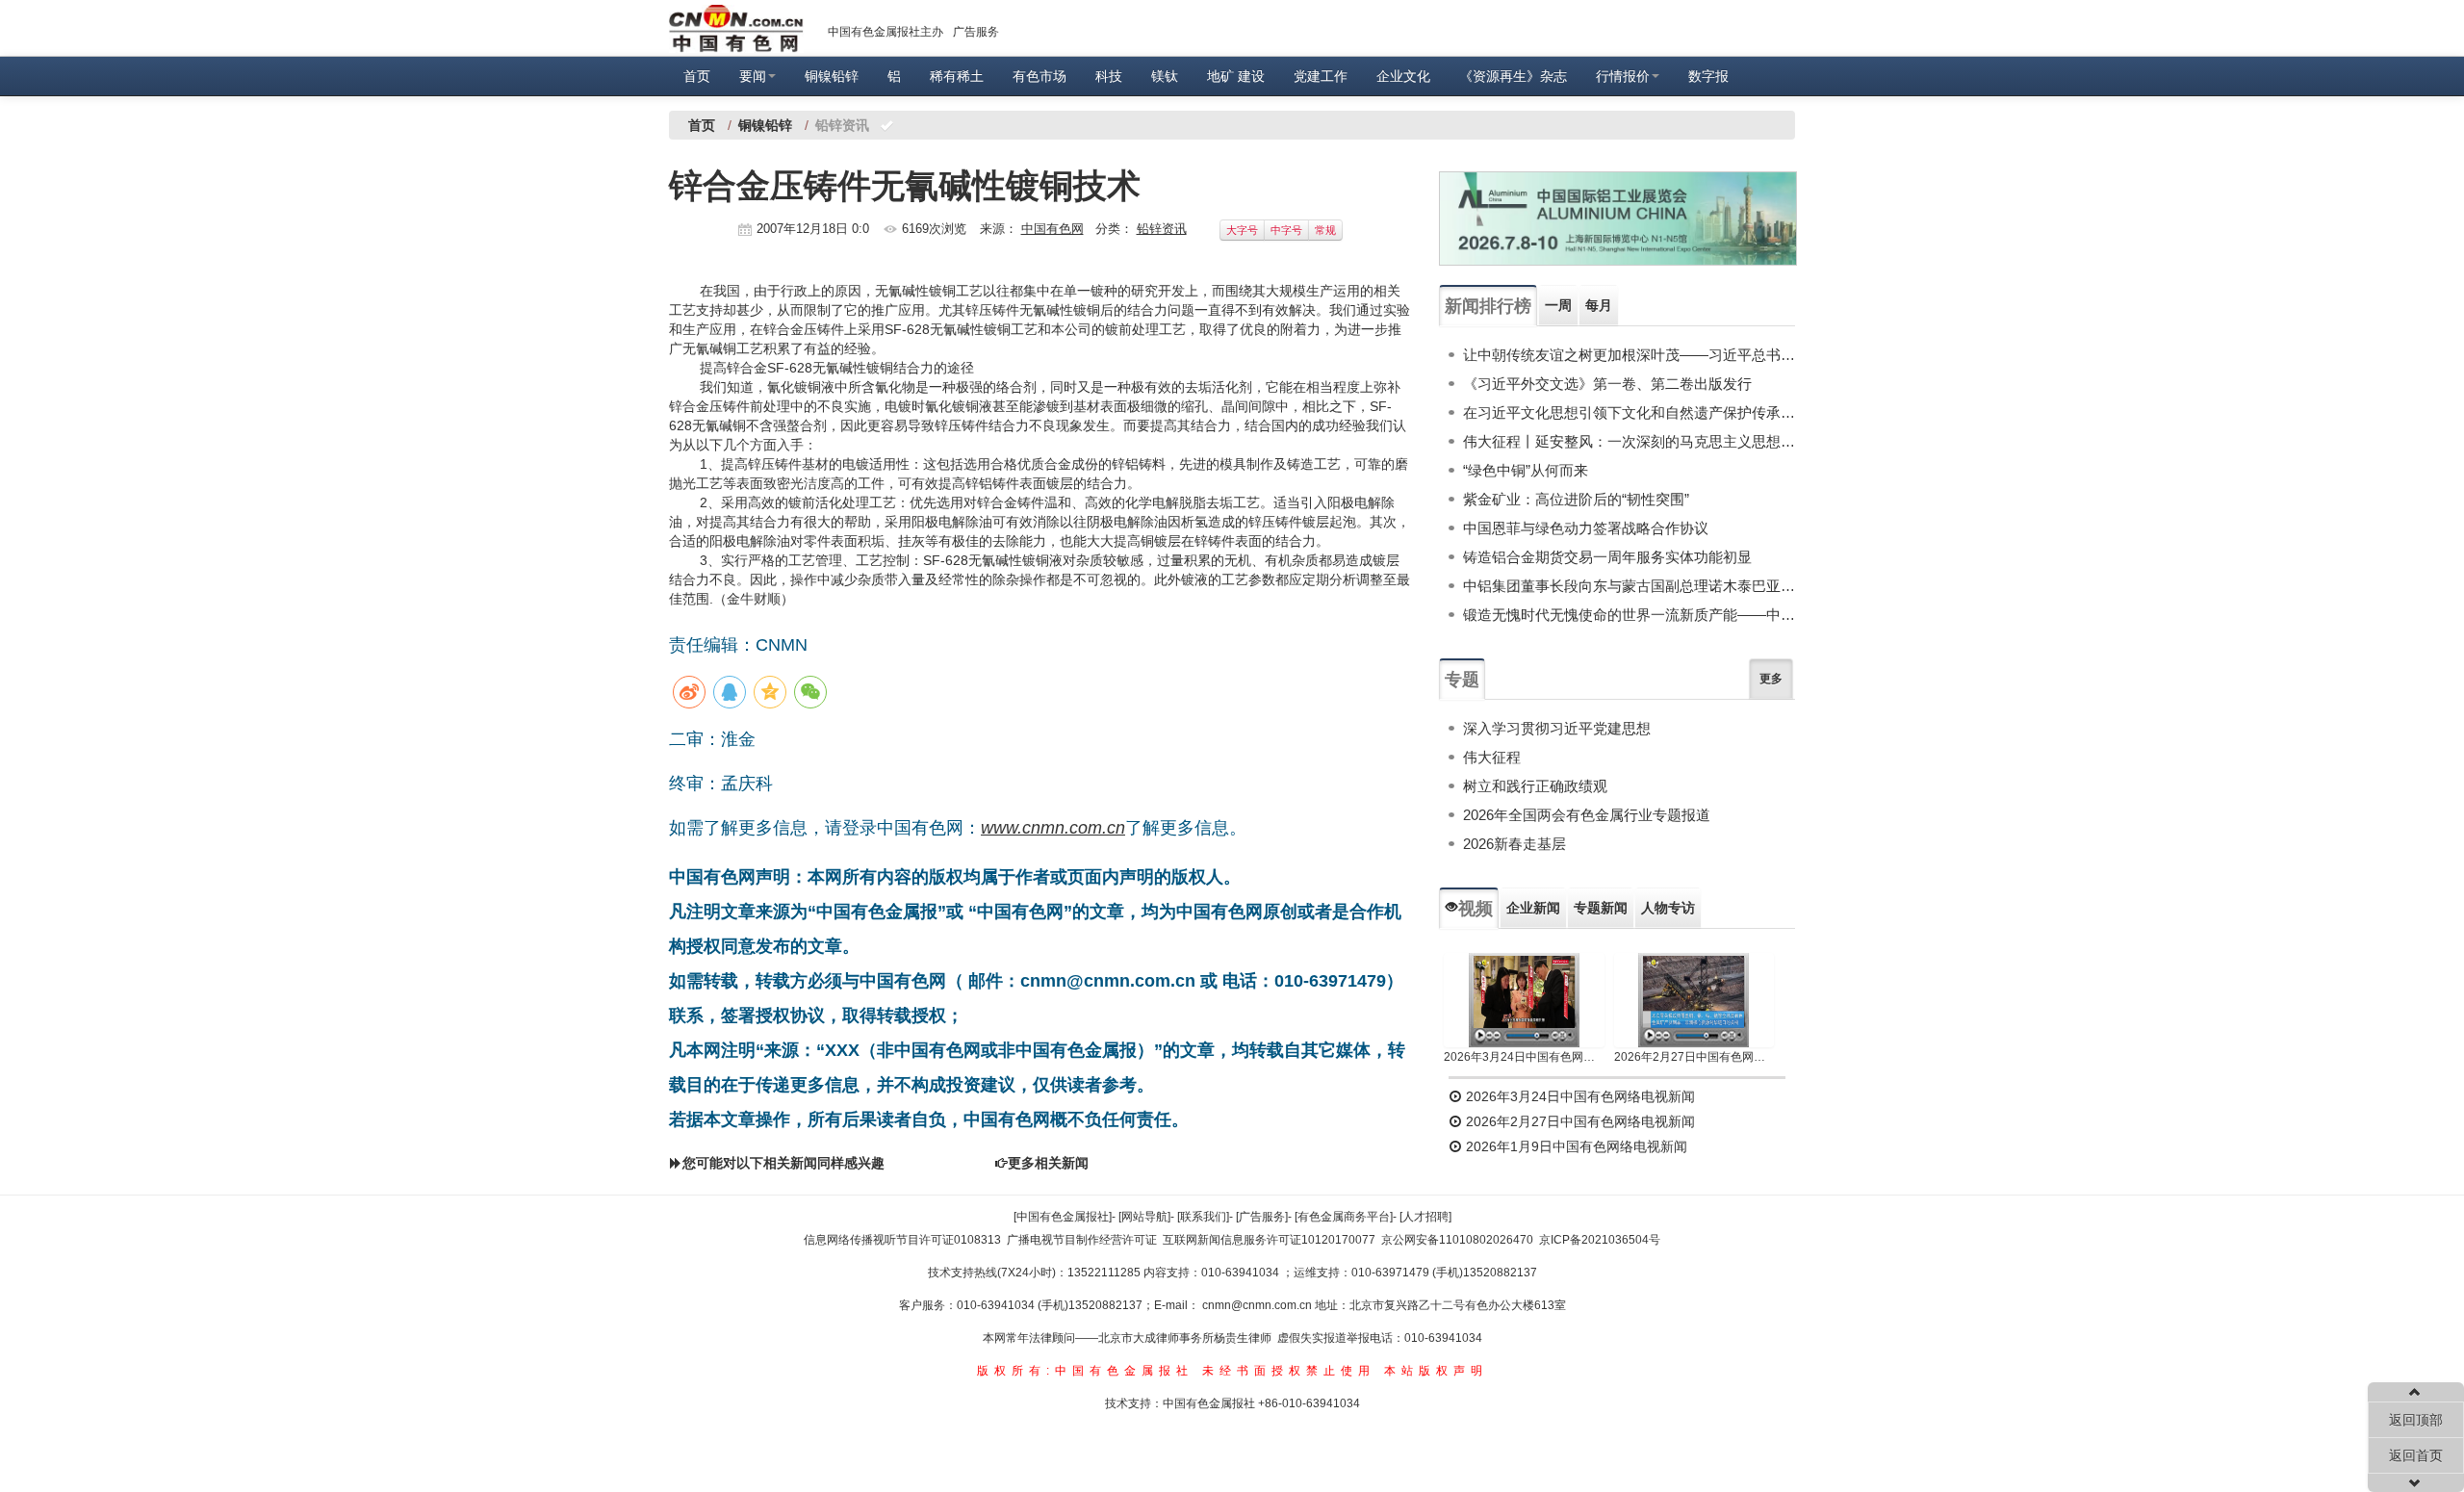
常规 (1325, 230)
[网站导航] (1144, 1217)
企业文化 (1403, 76)
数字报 (1708, 76)
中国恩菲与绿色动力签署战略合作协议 (1586, 528)
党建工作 (1321, 76)
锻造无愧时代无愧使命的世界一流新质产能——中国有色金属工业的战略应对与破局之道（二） (1629, 615)
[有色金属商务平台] (1344, 1217)
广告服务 (976, 32)
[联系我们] (1203, 1217)
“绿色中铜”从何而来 (1526, 470)
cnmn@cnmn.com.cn (1258, 1305)
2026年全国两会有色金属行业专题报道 (1587, 815)
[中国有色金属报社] (1063, 1217)
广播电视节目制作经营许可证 (1082, 1240)
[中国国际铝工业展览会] (1618, 219)
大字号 (1242, 230)
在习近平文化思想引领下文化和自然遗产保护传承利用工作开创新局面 (1629, 412)
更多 (1771, 679)
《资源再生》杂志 (1513, 76)
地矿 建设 (1236, 76)
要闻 (753, 76)
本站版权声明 (1436, 1371)
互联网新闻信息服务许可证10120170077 (1269, 1240)
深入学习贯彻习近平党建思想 (1557, 728)
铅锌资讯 (1162, 229)
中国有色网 (1052, 229)
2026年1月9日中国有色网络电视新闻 (1575, 1146)
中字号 (1286, 230)
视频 (1476, 909)
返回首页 (2416, 1455)
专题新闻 (1601, 908)
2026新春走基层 (1514, 844)
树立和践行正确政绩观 (1535, 786)
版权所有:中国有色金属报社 (1085, 1371)
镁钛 (1165, 76)
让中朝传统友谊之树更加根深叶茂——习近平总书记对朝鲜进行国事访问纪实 (1629, 355)
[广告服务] (1262, 1217)
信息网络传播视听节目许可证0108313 (902, 1240)
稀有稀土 (957, 76)
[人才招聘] (1425, 1217)
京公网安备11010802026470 (1457, 1240)
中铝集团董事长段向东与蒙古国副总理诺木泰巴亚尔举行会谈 (1629, 586)
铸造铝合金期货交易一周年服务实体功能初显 (1607, 557)
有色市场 (1039, 76)
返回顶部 (2416, 1420)
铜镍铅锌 (832, 76)
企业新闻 (1533, 908)
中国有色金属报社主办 (885, 32)
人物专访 (1668, 908)
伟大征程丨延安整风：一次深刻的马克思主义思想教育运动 (1629, 441)
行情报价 (1623, 76)
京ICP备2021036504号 (1600, 1240)
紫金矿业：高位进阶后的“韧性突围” (1576, 499)
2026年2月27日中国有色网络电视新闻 (1694, 1057)
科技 (1109, 76)
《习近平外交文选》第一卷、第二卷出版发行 (1607, 384)
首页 (697, 76)
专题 (1462, 680)
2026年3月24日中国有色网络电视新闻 (1524, 1057)
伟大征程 (1492, 757)
